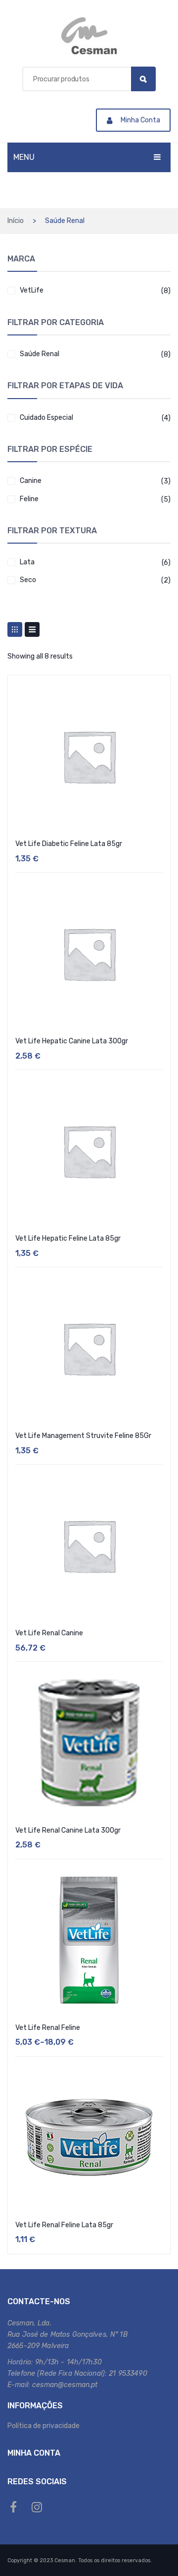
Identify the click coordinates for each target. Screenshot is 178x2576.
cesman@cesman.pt (65, 2385)
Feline (29, 499)
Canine (31, 481)
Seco (28, 580)
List (32, 629)
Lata (27, 562)
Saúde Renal (40, 354)
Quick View (157, 691)
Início (16, 221)
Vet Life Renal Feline (48, 2028)
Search (143, 79)
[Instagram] (37, 2507)
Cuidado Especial (46, 418)
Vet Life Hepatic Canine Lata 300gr (72, 1041)
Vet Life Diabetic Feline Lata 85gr (69, 844)
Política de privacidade (44, 2426)
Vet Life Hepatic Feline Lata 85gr (68, 1238)
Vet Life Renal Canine (49, 1633)
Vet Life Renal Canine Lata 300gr (68, 1830)
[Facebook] (13, 2507)
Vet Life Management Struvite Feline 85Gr (83, 1436)
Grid (15, 629)
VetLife (32, 290)
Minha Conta (140, 120)
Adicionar (89, 2261)
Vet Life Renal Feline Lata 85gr (64, 2225)
